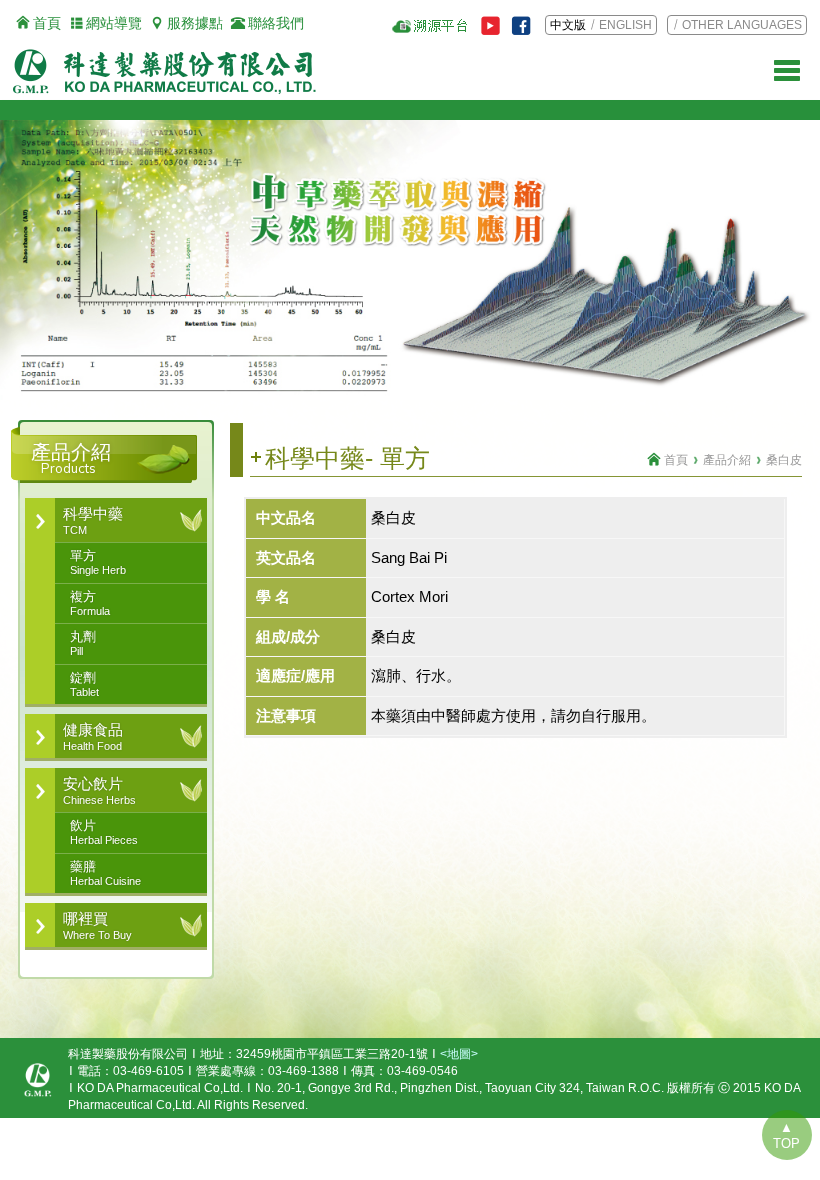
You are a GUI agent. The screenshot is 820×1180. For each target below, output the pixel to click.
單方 (98, 562)
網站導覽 (114, 23)
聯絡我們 (276, 23)
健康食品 (93, 736)
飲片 (104, 832)
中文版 (568, 25)
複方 (90, 603)
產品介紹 (727, 460)
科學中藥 (93, 520)
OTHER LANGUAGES (742, 25)
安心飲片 (99, 790)
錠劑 (84, 684)
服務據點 (195, 23)
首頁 (47, 23)
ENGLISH (625, 25)
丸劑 (83, 643)
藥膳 (105, 873)
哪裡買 (97, 925)
